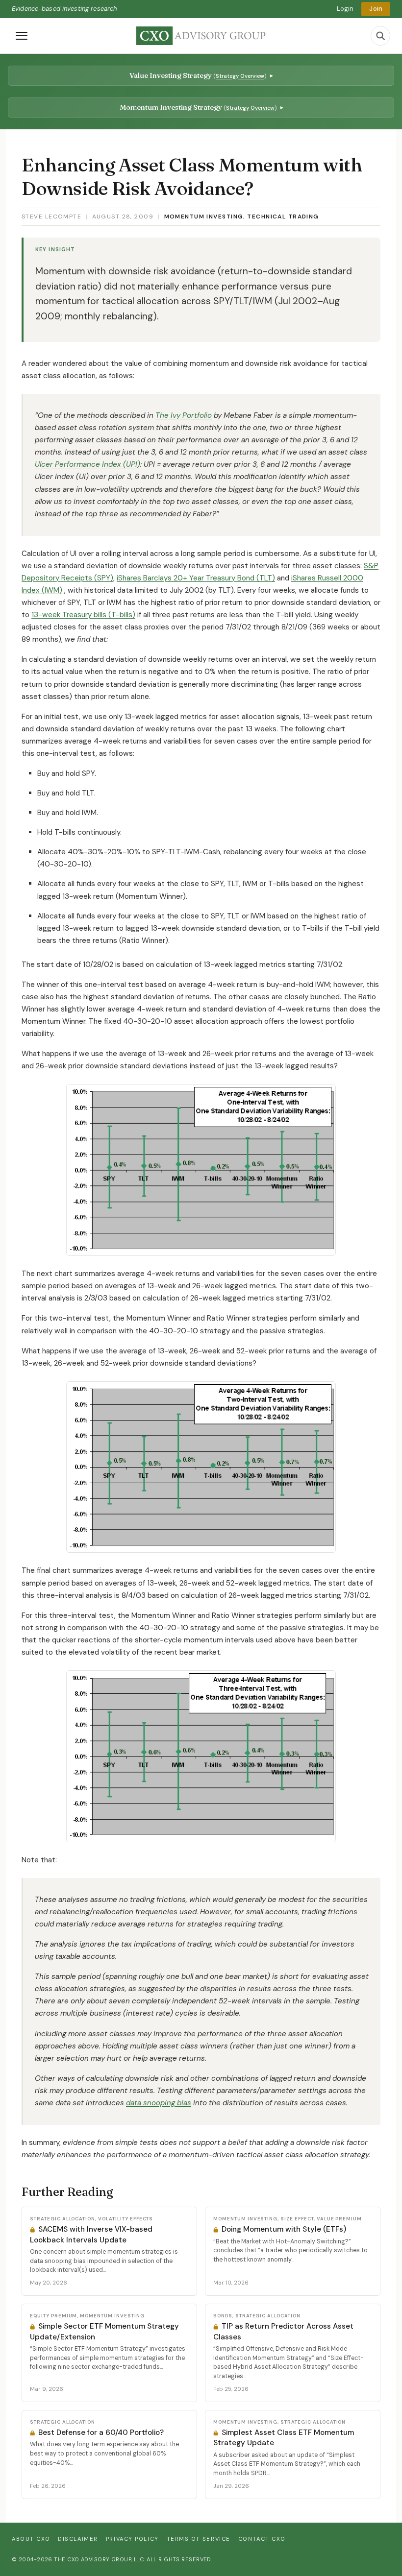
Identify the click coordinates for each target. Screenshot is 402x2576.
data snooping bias (159, 2103)
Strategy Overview (240, 76)
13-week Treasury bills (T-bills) (83, 615)
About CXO (31, 2539)
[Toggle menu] (22, 36)
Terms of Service (199, 2539)
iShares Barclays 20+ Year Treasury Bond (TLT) (196, 578)
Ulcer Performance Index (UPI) (88, 464)
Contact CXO (262, 2539)
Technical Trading (283, 217)
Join (376, 9)
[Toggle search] (380, 36)
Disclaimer (78, 2539)
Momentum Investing (204, 217)
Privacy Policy (132, 2539)
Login (345, 9)
